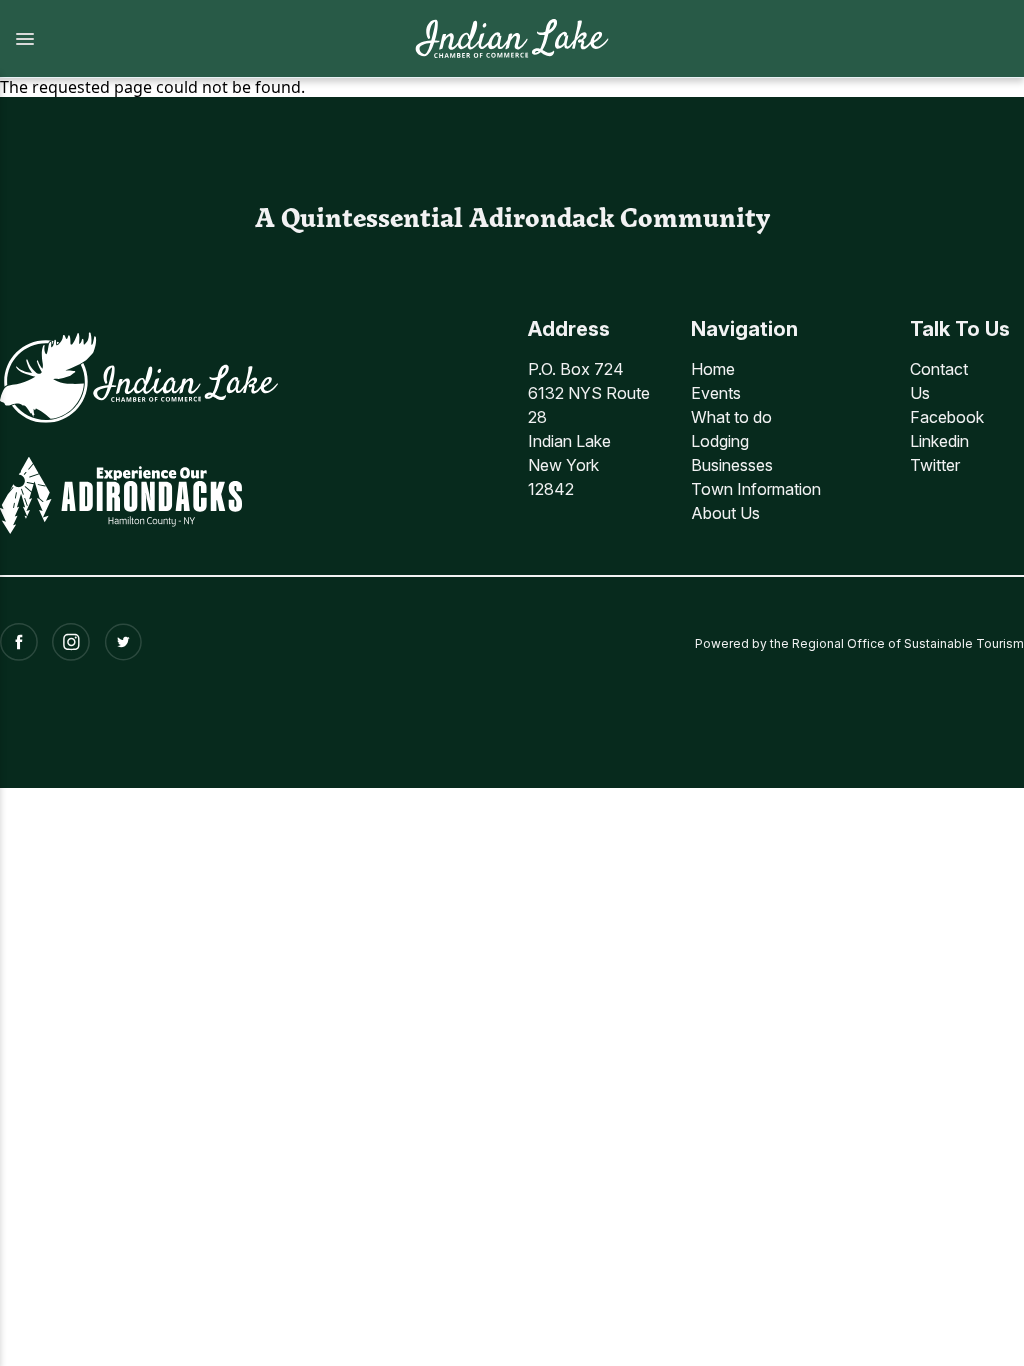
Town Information (756, 489)
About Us (725, 513)
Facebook (947, 417)
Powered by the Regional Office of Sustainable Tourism (859, 643)
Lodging (720, 441)
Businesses (732, 465)
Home (713, 369)
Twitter (935, 465)
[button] (196, 39)
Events (716, 393)
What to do (731, 417)
